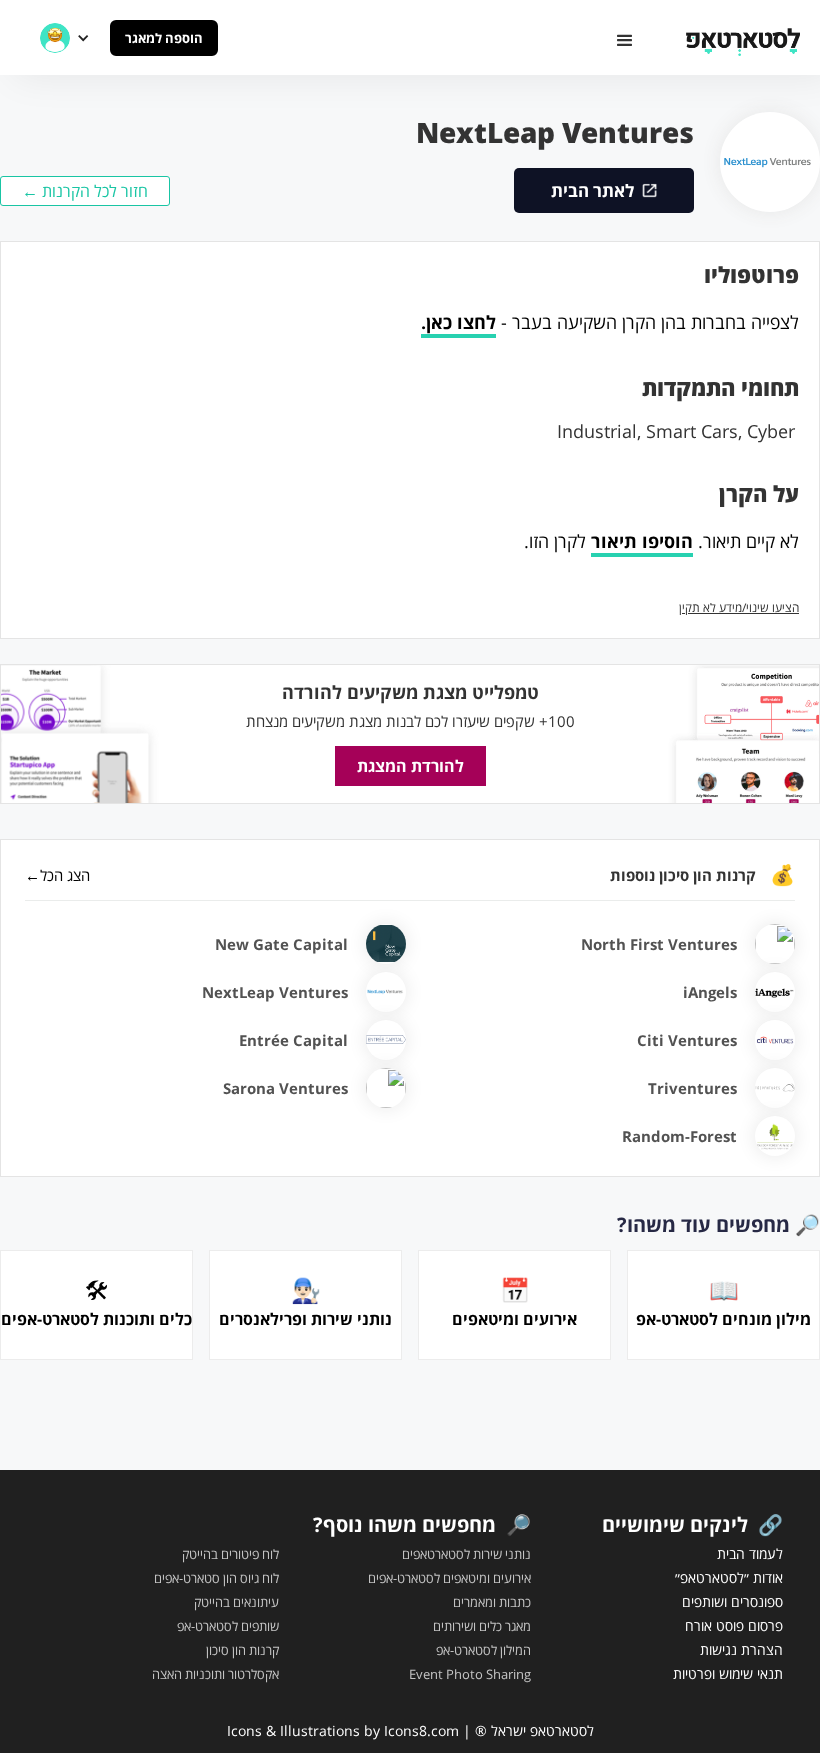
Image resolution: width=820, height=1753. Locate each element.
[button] (625, 41)
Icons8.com (421, 1730)
